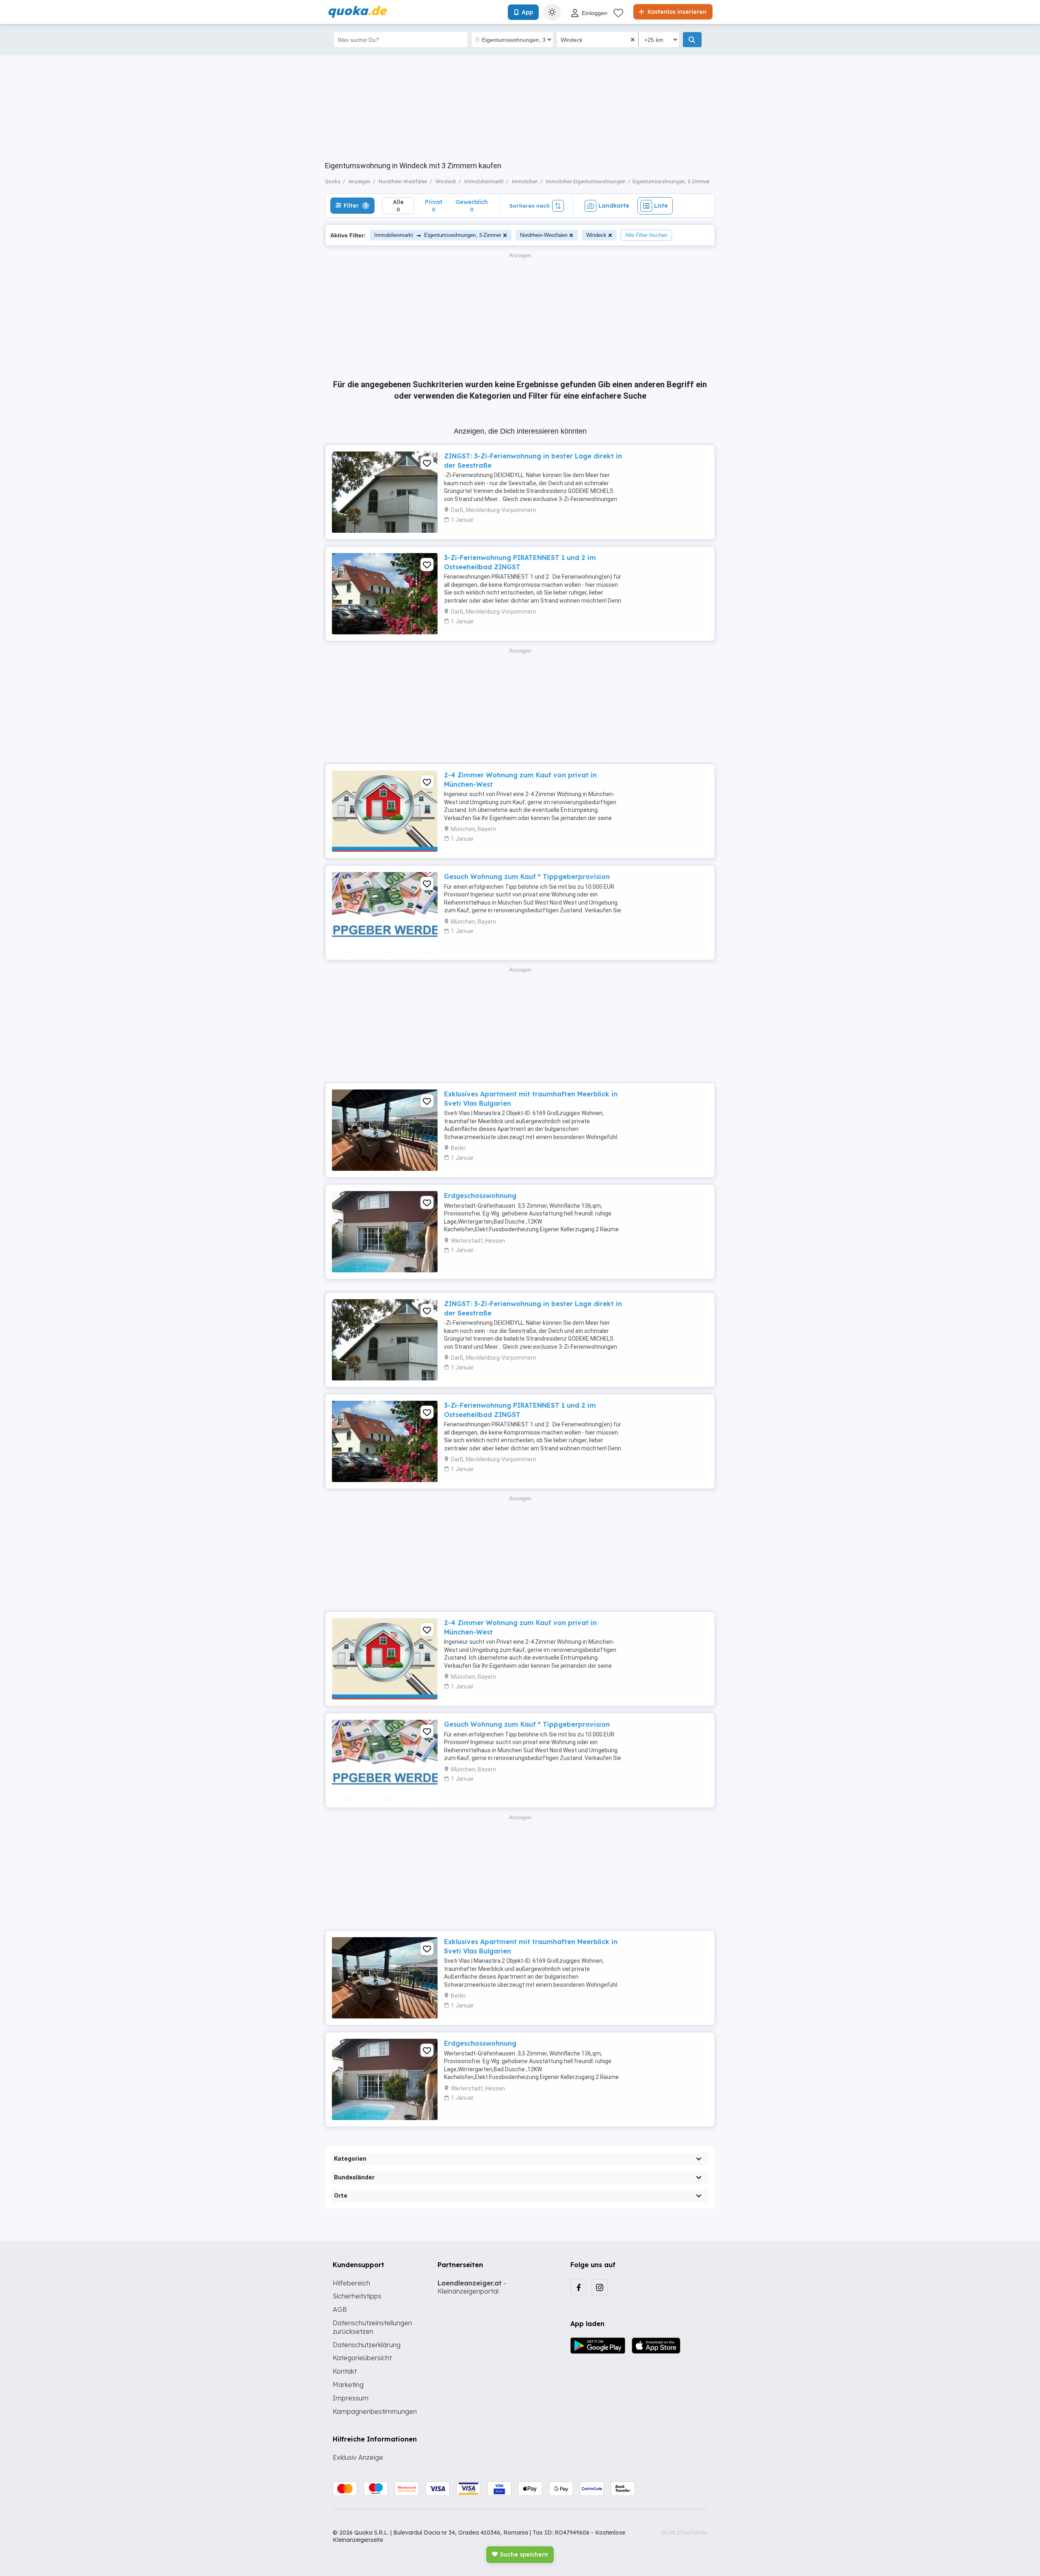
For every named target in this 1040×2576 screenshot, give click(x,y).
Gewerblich (472, 205)
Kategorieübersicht (362, 2358)
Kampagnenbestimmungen (375, 2411)
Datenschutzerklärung (367, 2345)
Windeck (596, 235)
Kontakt (345, 2371)
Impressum (351, 2398)
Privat (434, 205)
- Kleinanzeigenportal (472, 2287)
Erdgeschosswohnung (480, 1196)
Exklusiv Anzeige (358, 2457)
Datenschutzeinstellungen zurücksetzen (372, 2327)
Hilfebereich (351, 2283)
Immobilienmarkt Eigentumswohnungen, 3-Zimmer (438, 235)
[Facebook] (578, 2287)
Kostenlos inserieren (676, 12)
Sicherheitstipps (357, 2296)
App (527, 12)
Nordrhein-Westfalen (544, 235)
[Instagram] (600, 2287)
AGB (340, 2309)
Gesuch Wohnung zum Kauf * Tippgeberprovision (527, 877)
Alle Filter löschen (646, 235)
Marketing (348, 2385)
